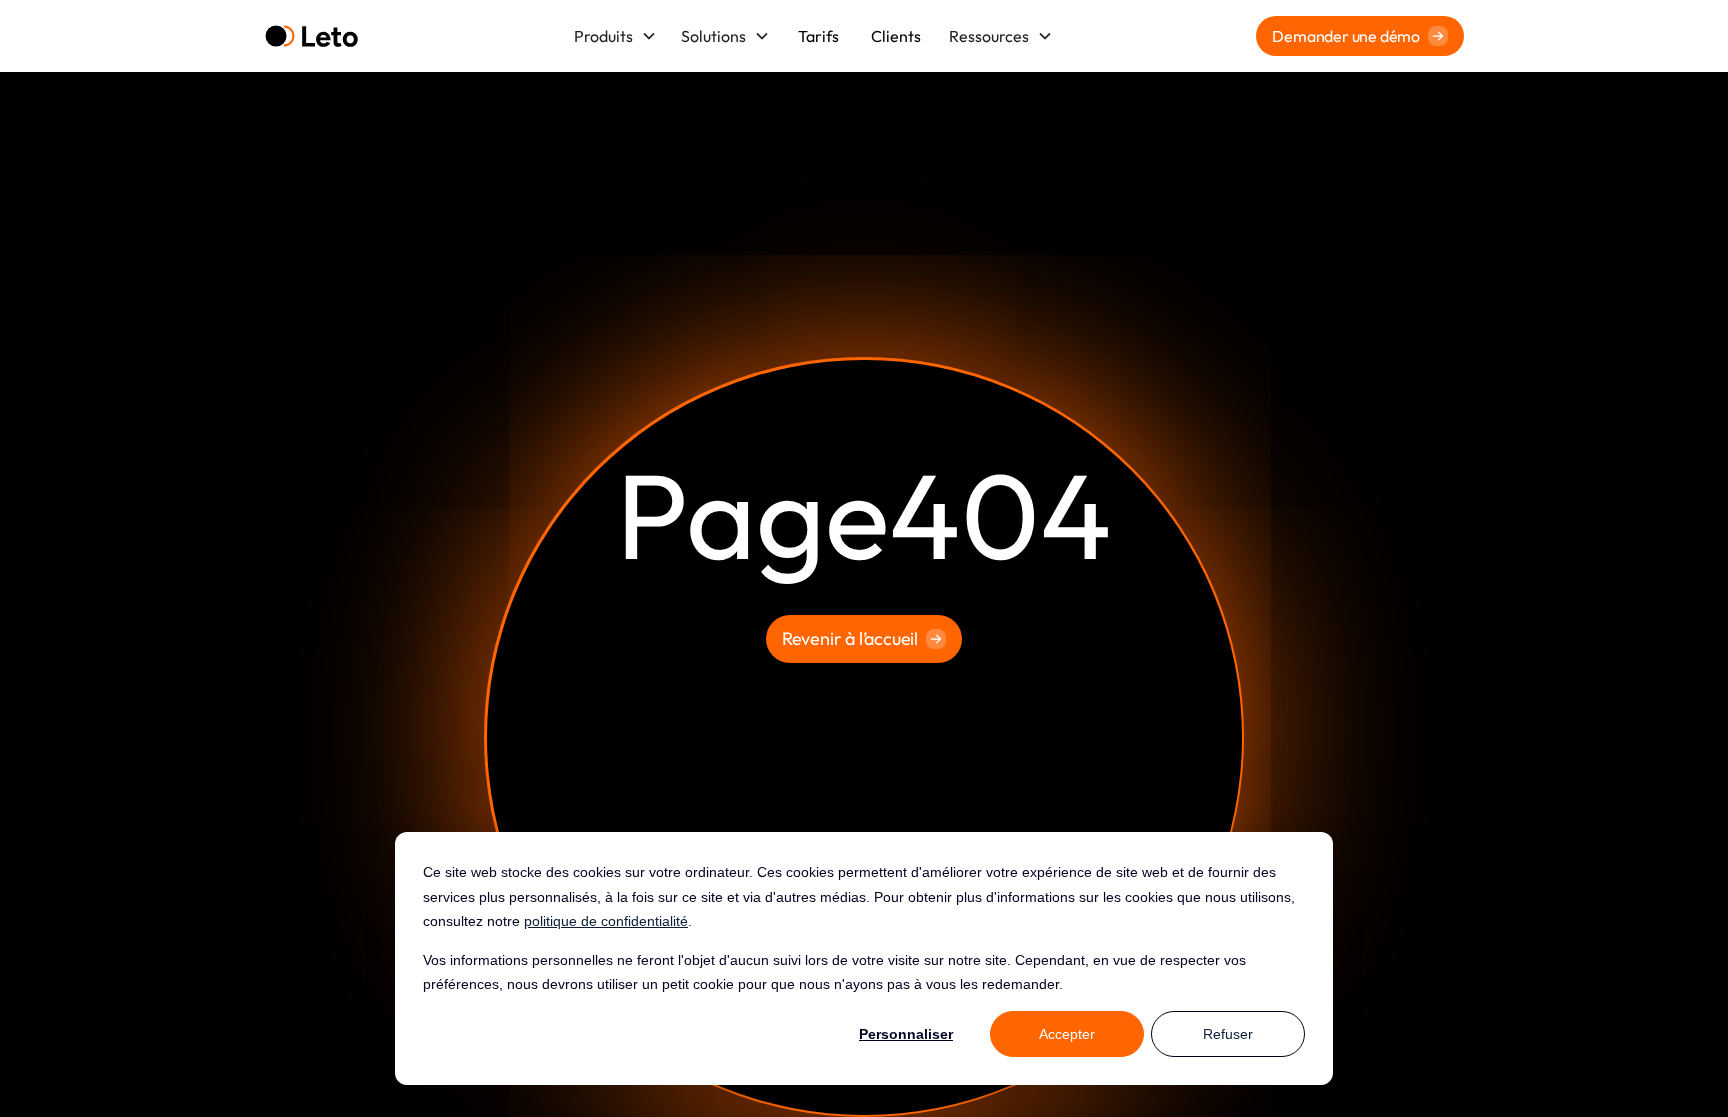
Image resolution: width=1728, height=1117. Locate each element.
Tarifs (818, 36)
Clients (896, 36)
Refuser (1228, 1034)
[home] (311, 36)
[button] (615, 36)
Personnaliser (906, 1034)
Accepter (1067, 1034)
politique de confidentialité (606, 921)
